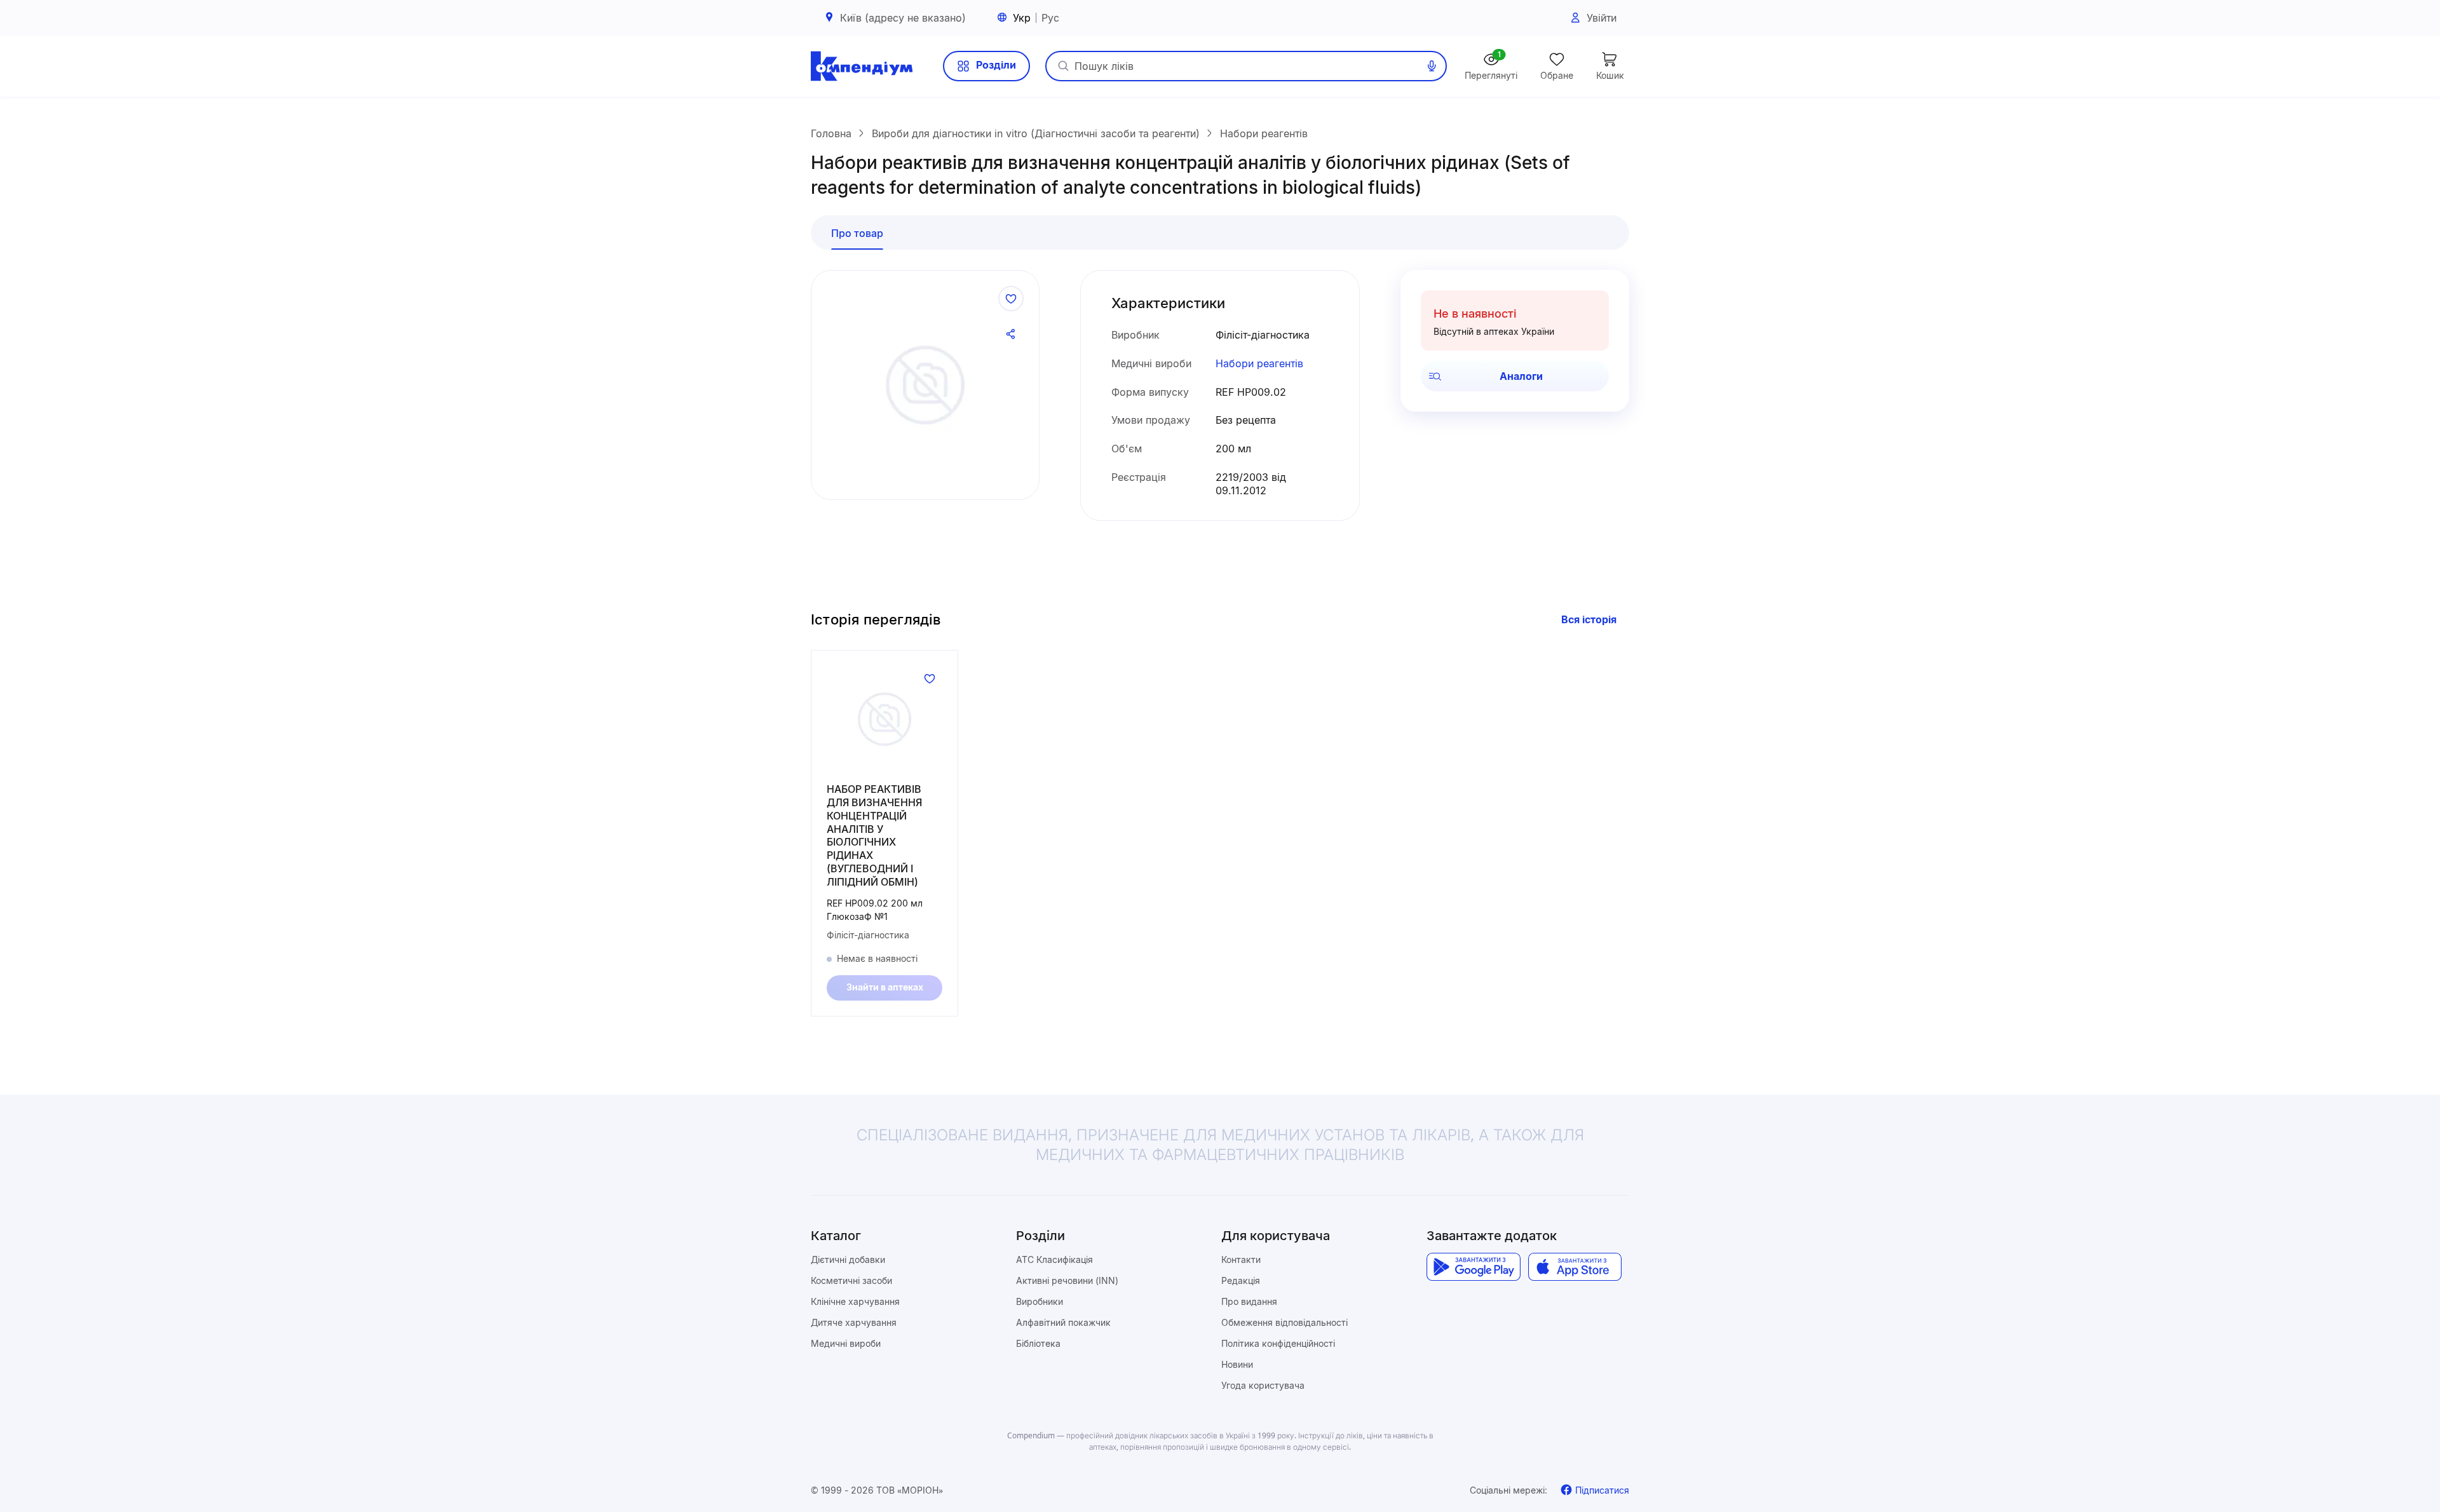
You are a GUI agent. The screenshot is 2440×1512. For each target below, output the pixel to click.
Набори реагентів (1259, 363)
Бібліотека (1038, 1343)
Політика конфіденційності (1278, 1343)
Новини (1237, 1364)
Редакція (1241, 1280)
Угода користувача (1263, 1385)
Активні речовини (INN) (1067, 1280)
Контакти (1241, 1259)
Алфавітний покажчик (1063, 1322)
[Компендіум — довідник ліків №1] (862, 66)
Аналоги (1521, 376)
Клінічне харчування (855, 1301)
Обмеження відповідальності (1284, 1322)
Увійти (1602, 18)
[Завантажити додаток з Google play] (1473, 1267)
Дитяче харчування (854, 1322)
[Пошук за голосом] (1432, 66)
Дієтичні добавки (848, 1259)
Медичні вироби (846, 1343)
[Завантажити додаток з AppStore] (1575, 1267)
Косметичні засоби (851, 1280)
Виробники (1040, 1301)
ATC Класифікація (1054, 1259)
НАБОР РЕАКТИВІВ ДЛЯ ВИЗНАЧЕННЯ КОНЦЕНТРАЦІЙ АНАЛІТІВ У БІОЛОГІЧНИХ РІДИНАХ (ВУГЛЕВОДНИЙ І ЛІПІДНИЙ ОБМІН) (874, 835)
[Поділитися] (1011, 334)
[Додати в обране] (1011, 299)
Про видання (1249, 1301)
